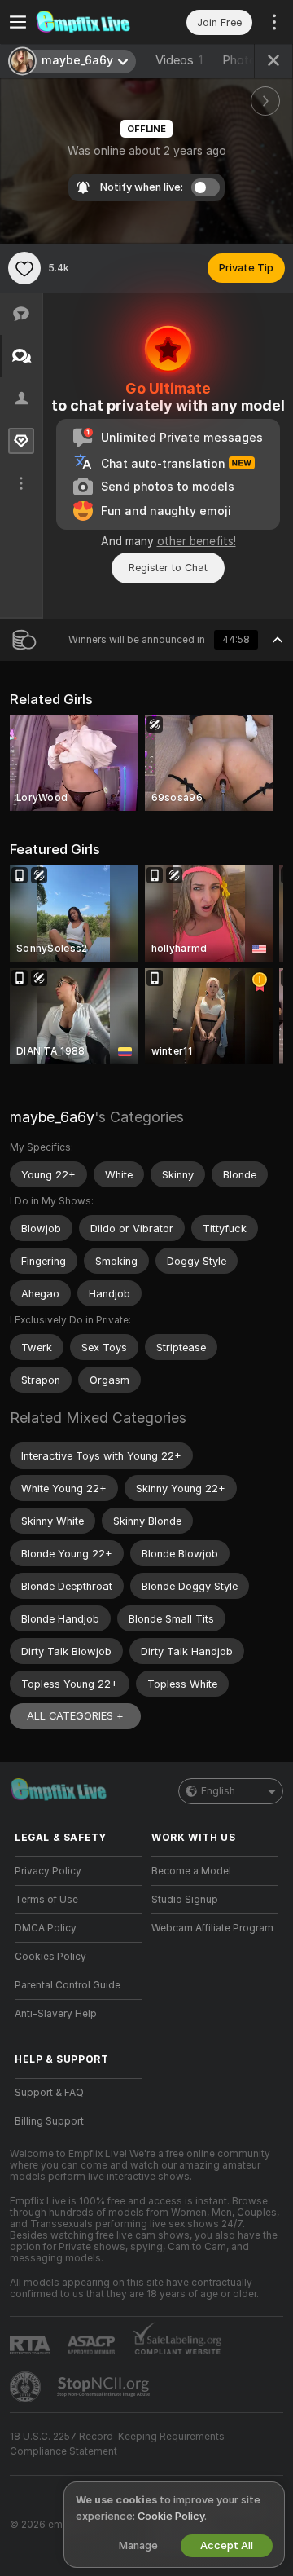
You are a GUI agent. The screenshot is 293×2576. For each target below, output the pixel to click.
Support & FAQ (49, 2093)
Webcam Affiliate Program (212, 1928)
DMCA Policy (46, 1928)
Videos (179, 60)
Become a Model (191, 1871)
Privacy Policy (48, 1871)
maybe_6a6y (52, 1117)
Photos (249, 60)
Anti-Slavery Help (56, 2014)
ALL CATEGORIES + (75, 1716)
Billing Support (49, 2121)
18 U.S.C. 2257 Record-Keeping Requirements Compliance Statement (117, 2444)
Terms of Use (46, 1900)
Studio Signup (185, 1900)
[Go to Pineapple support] (27, 2387)
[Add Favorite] (24, 268)
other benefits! (197, 541)
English (218, 1791)
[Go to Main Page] (91, 22)
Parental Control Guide (68, 1985)
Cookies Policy (50, 1957)
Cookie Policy (171, 2516)
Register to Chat (168, 568)
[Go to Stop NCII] (105, 2387)
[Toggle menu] (18, 22)
